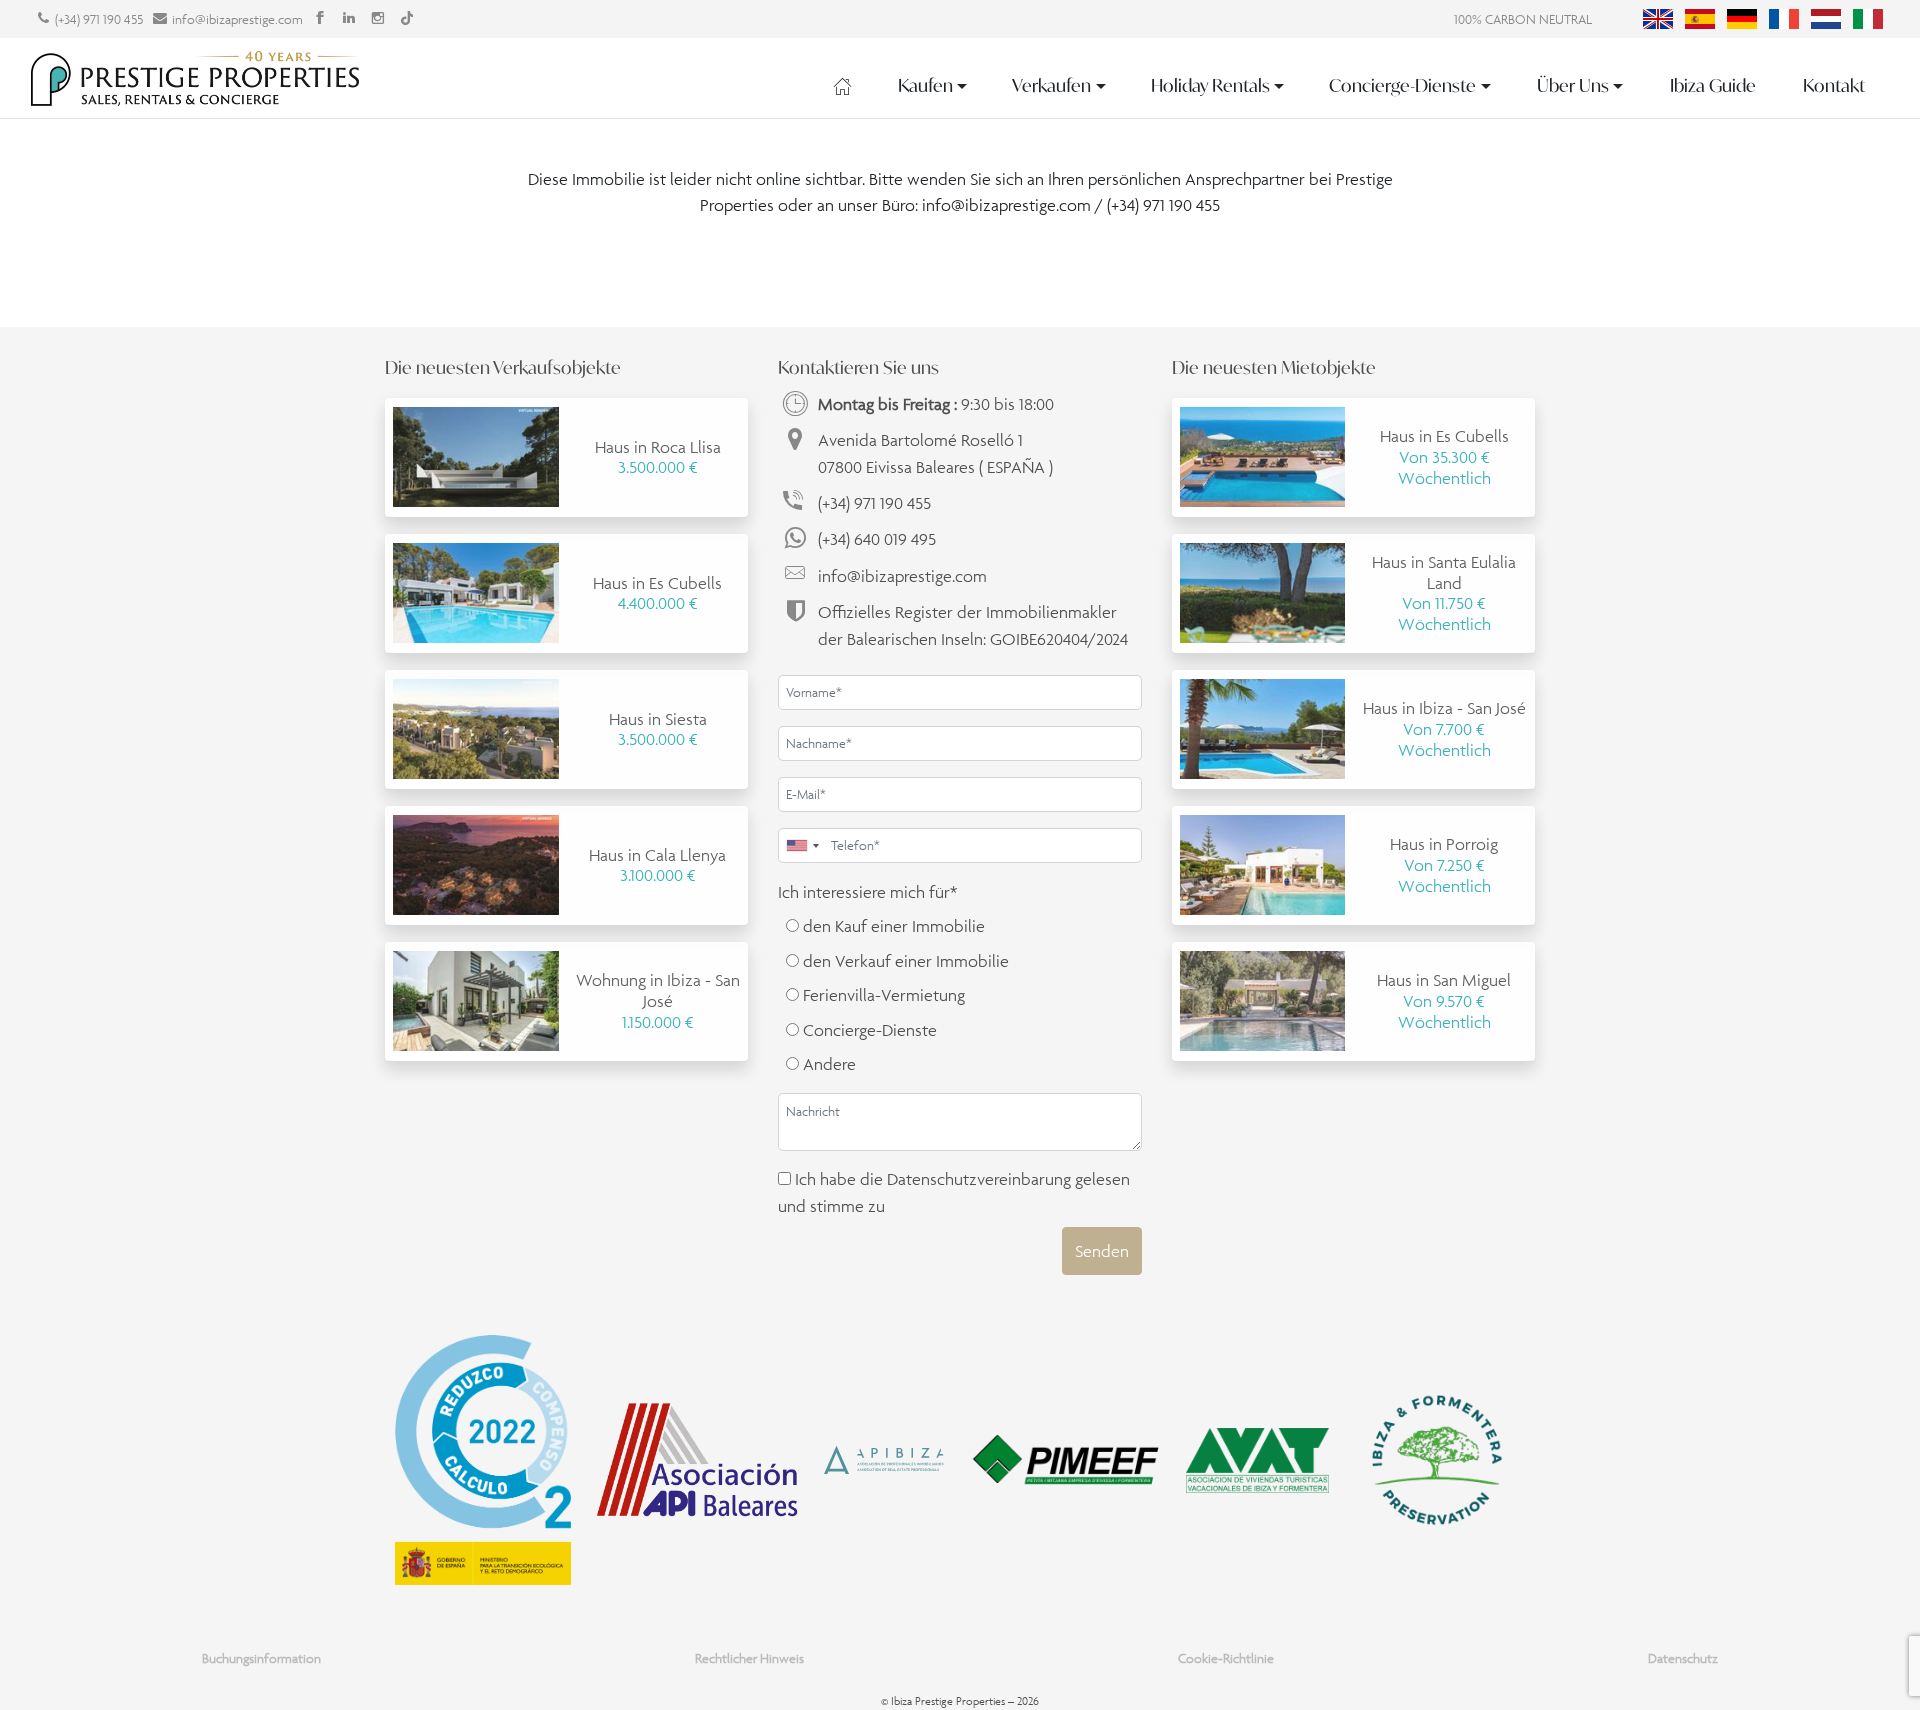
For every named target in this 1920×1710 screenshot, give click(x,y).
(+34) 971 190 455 (99, 19)
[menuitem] (1658, 19)
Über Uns (1573, 85)
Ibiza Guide (1713, 85)
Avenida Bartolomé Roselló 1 (935, 453)
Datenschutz (1683, 1658)
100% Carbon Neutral (1523, 19)
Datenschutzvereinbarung (979, 1179)
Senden (1102, 1251)
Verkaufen (1051, 85)
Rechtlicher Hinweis (749, 1658)
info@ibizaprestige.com (237, 19)
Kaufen (925, 85)
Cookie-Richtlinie (1226, 1658)
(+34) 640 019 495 (877, 539)
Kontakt (1834, 85)
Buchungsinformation (261, 1658)
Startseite (842, 86)
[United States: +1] (802, 845)
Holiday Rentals (1210, 85)
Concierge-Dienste (1402, 85)
